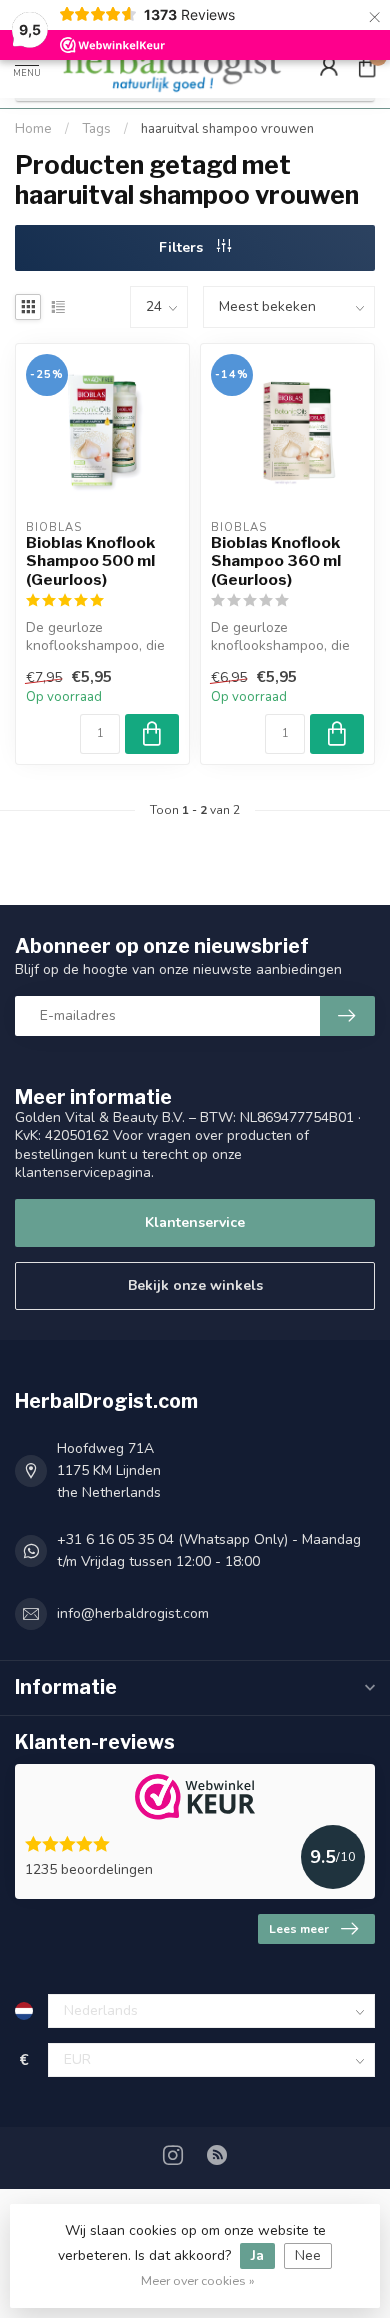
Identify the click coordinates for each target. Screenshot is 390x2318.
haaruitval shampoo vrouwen (227, 129)
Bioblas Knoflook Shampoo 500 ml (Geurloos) (90, 561)
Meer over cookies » (198, 2280)
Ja (257, 2255)
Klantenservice (195, 1222)
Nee (308, 2255)
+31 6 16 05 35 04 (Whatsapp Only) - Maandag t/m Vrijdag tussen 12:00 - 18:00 (209, 1550)
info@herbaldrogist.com (133, 1613)
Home (33, 129)
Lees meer (299, 1929)
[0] (367, 66)
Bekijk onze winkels (195, 1285)
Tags (96, 129)
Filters (183, 247)
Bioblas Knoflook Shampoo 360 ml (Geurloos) (276, 561)
